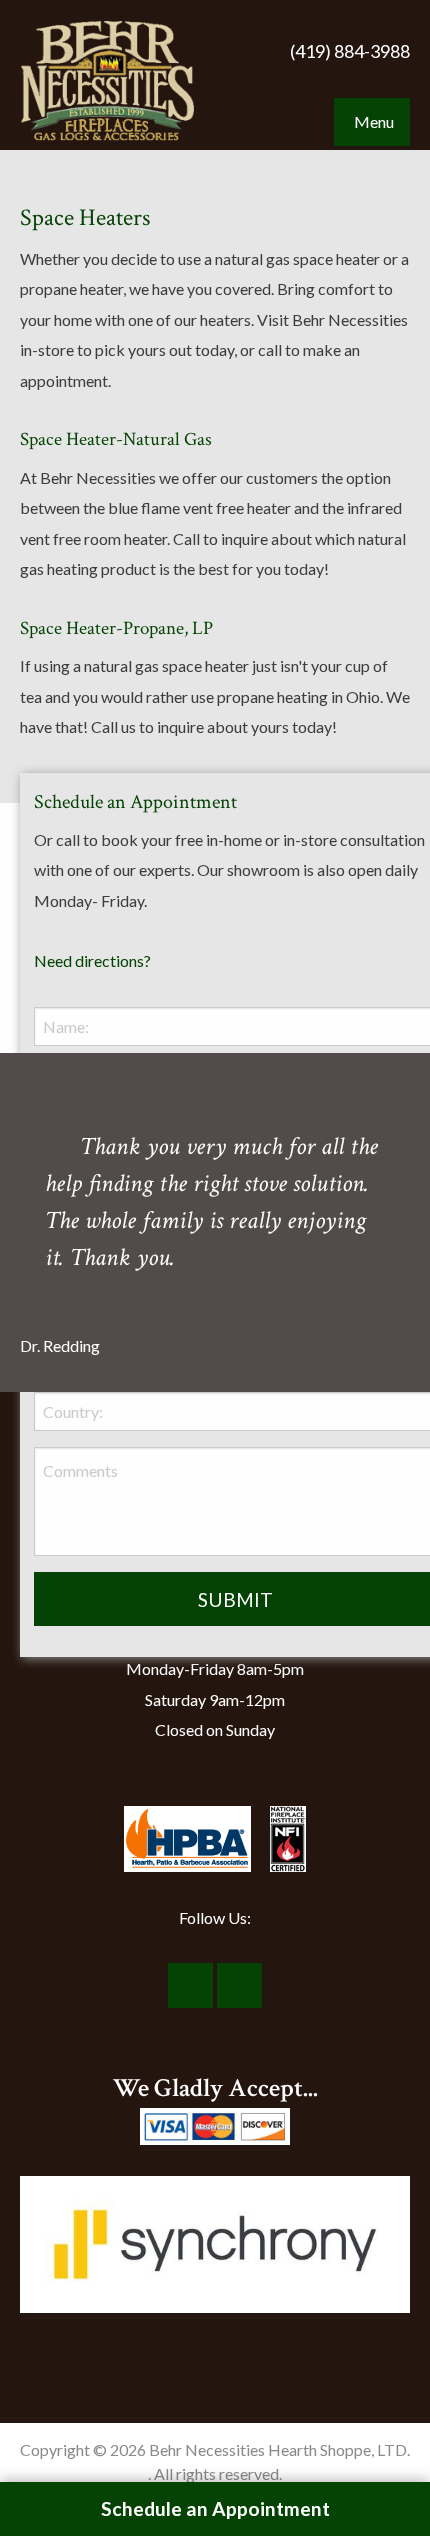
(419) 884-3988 (350, 51)
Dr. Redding (60, 1345)
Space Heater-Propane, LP (116, 628)
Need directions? (92, 960)
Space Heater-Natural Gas (116, 439)
